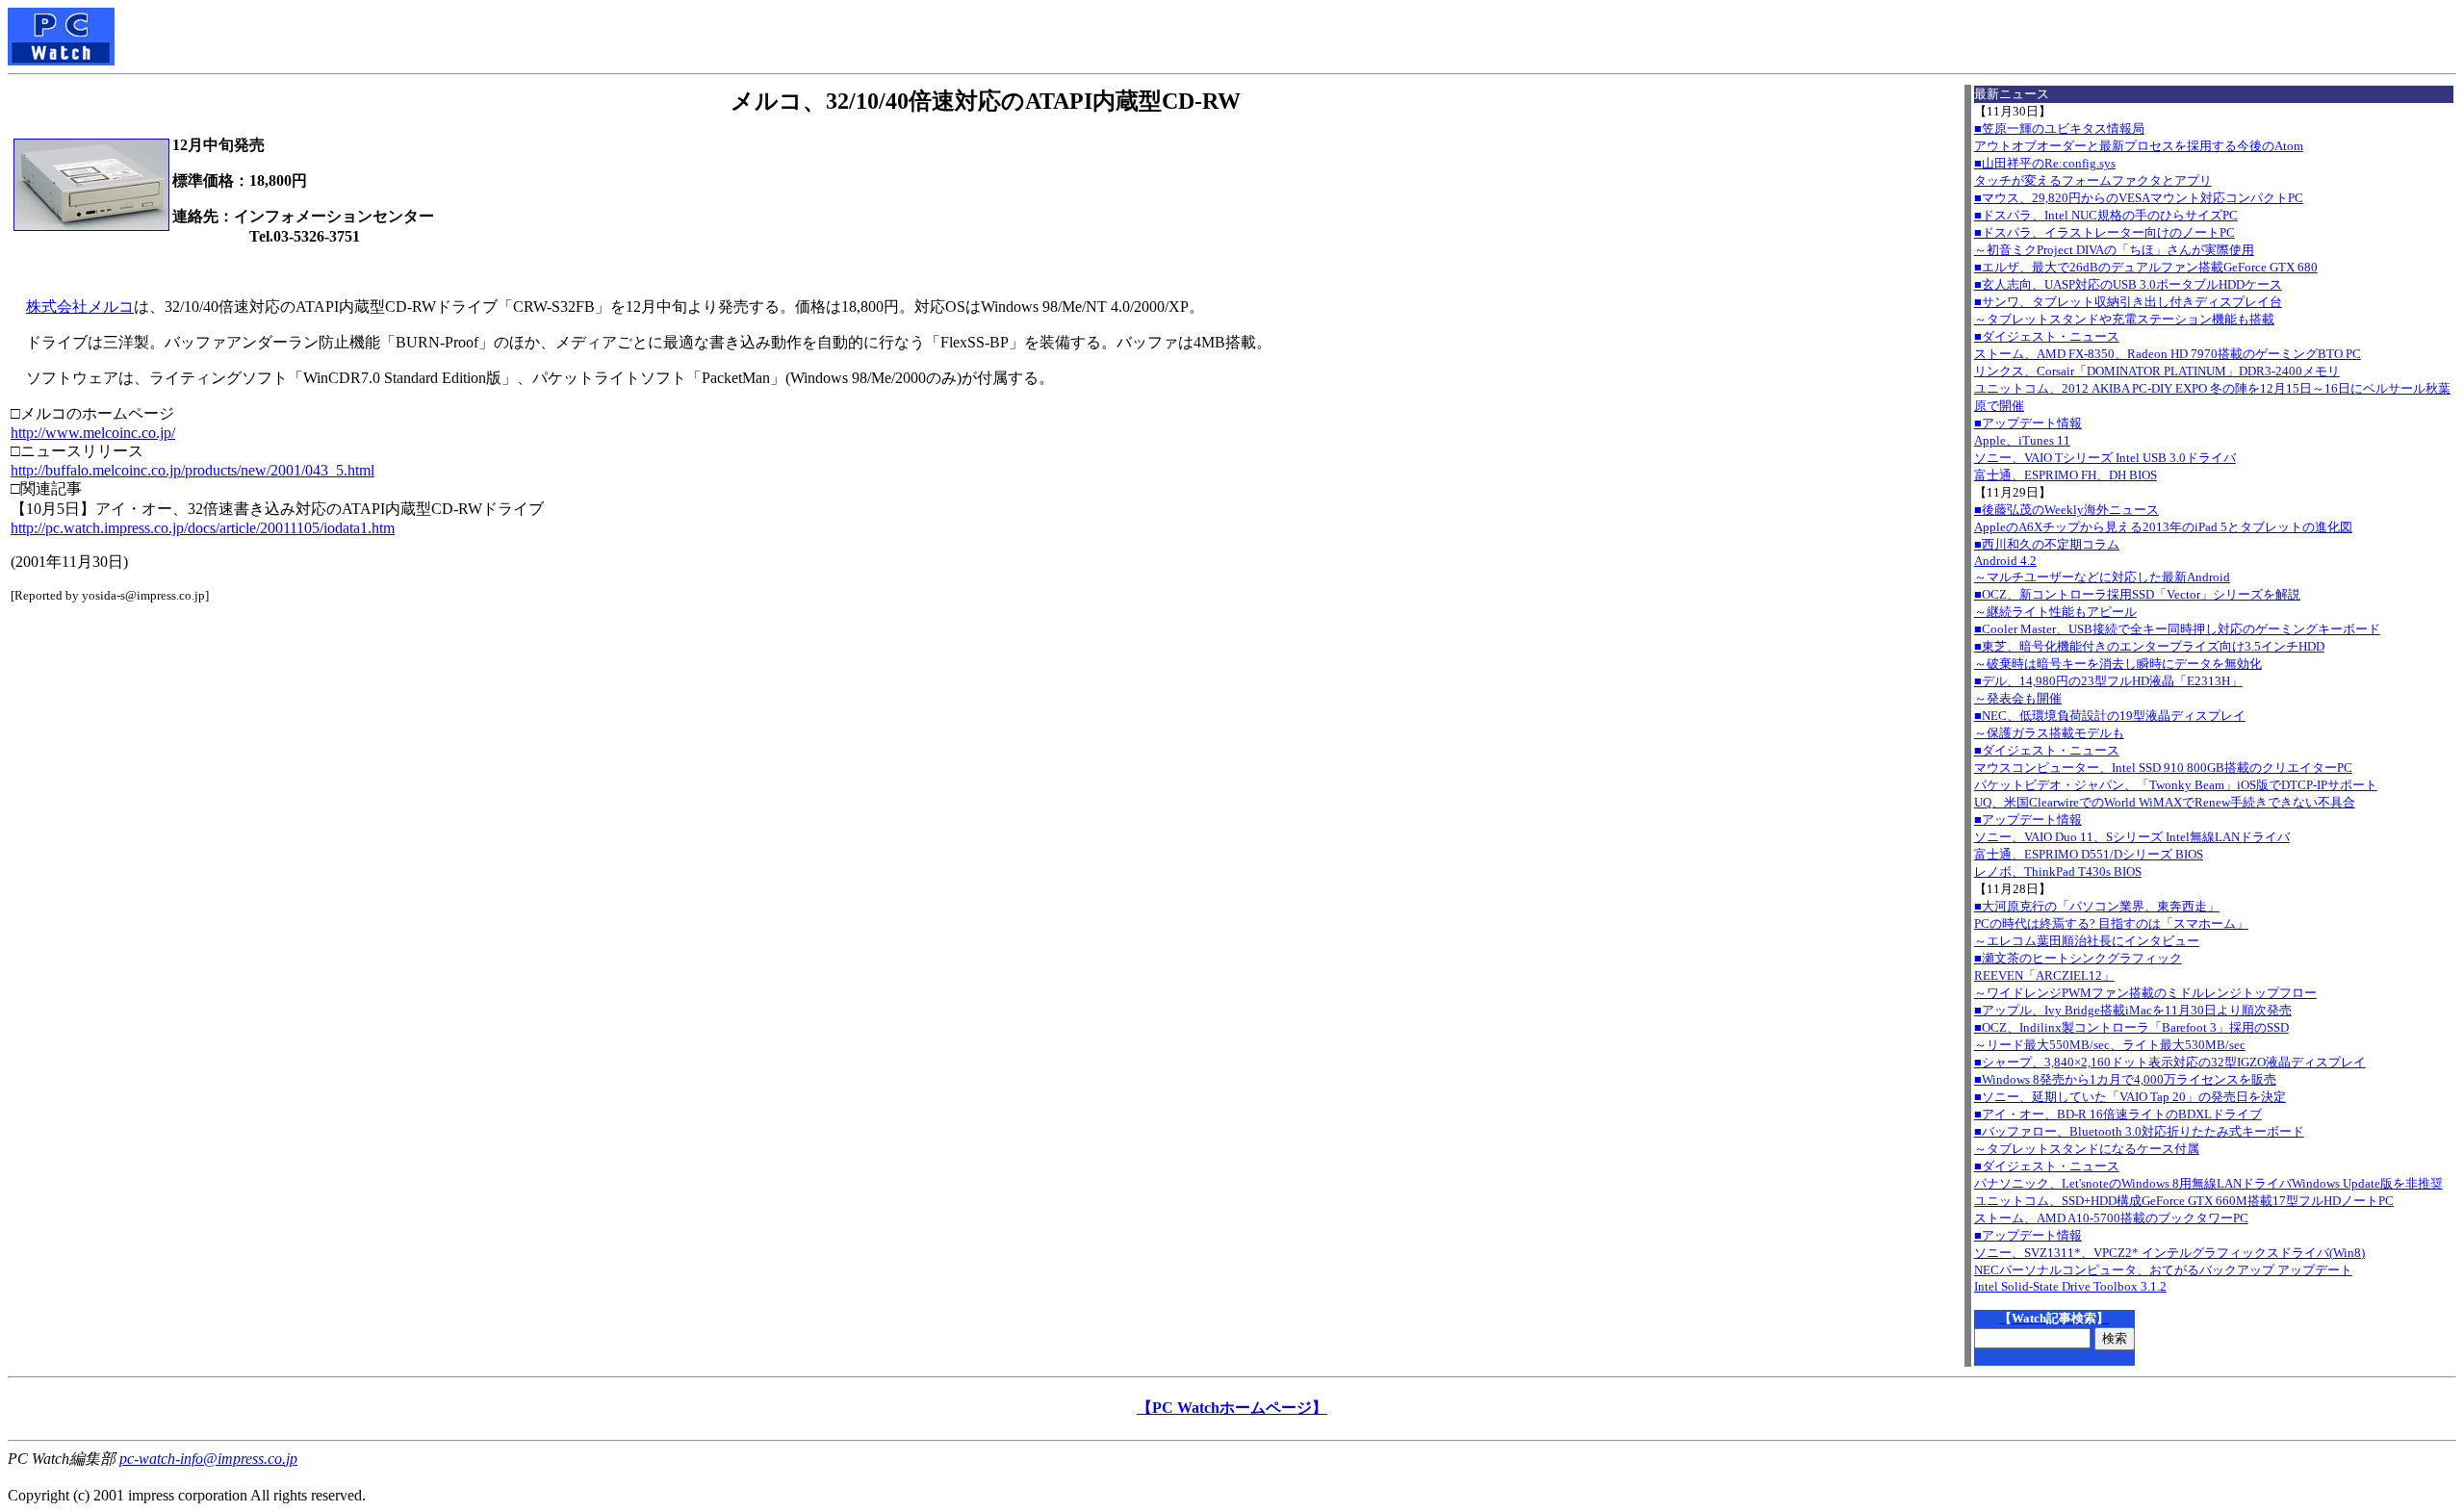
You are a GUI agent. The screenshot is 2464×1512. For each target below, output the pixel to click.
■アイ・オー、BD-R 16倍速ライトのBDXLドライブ (2118, 1114)
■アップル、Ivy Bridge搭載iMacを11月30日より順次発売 (2133, 1010)
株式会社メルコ (80, 307)
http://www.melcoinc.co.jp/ (93, 433)
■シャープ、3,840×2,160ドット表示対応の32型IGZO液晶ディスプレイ (2170, 1062)
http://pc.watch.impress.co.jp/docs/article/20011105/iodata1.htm (203, 528)
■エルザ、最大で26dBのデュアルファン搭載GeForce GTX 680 (2146, 267)
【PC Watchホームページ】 (1232, 1408)
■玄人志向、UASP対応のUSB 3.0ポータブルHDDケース (2128, 284)
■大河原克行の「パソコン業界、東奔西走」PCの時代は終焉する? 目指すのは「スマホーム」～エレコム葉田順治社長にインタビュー (2111, 923)
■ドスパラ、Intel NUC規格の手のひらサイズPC (2106, 215)
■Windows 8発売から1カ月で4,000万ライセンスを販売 (2125, 1079)
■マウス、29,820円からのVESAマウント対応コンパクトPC (2139, 198)
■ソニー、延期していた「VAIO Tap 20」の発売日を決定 (2130, 1097)
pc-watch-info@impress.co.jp (208, 1459)
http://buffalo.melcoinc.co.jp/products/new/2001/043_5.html (192, 470)
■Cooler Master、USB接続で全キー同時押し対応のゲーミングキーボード (2177, 629)
